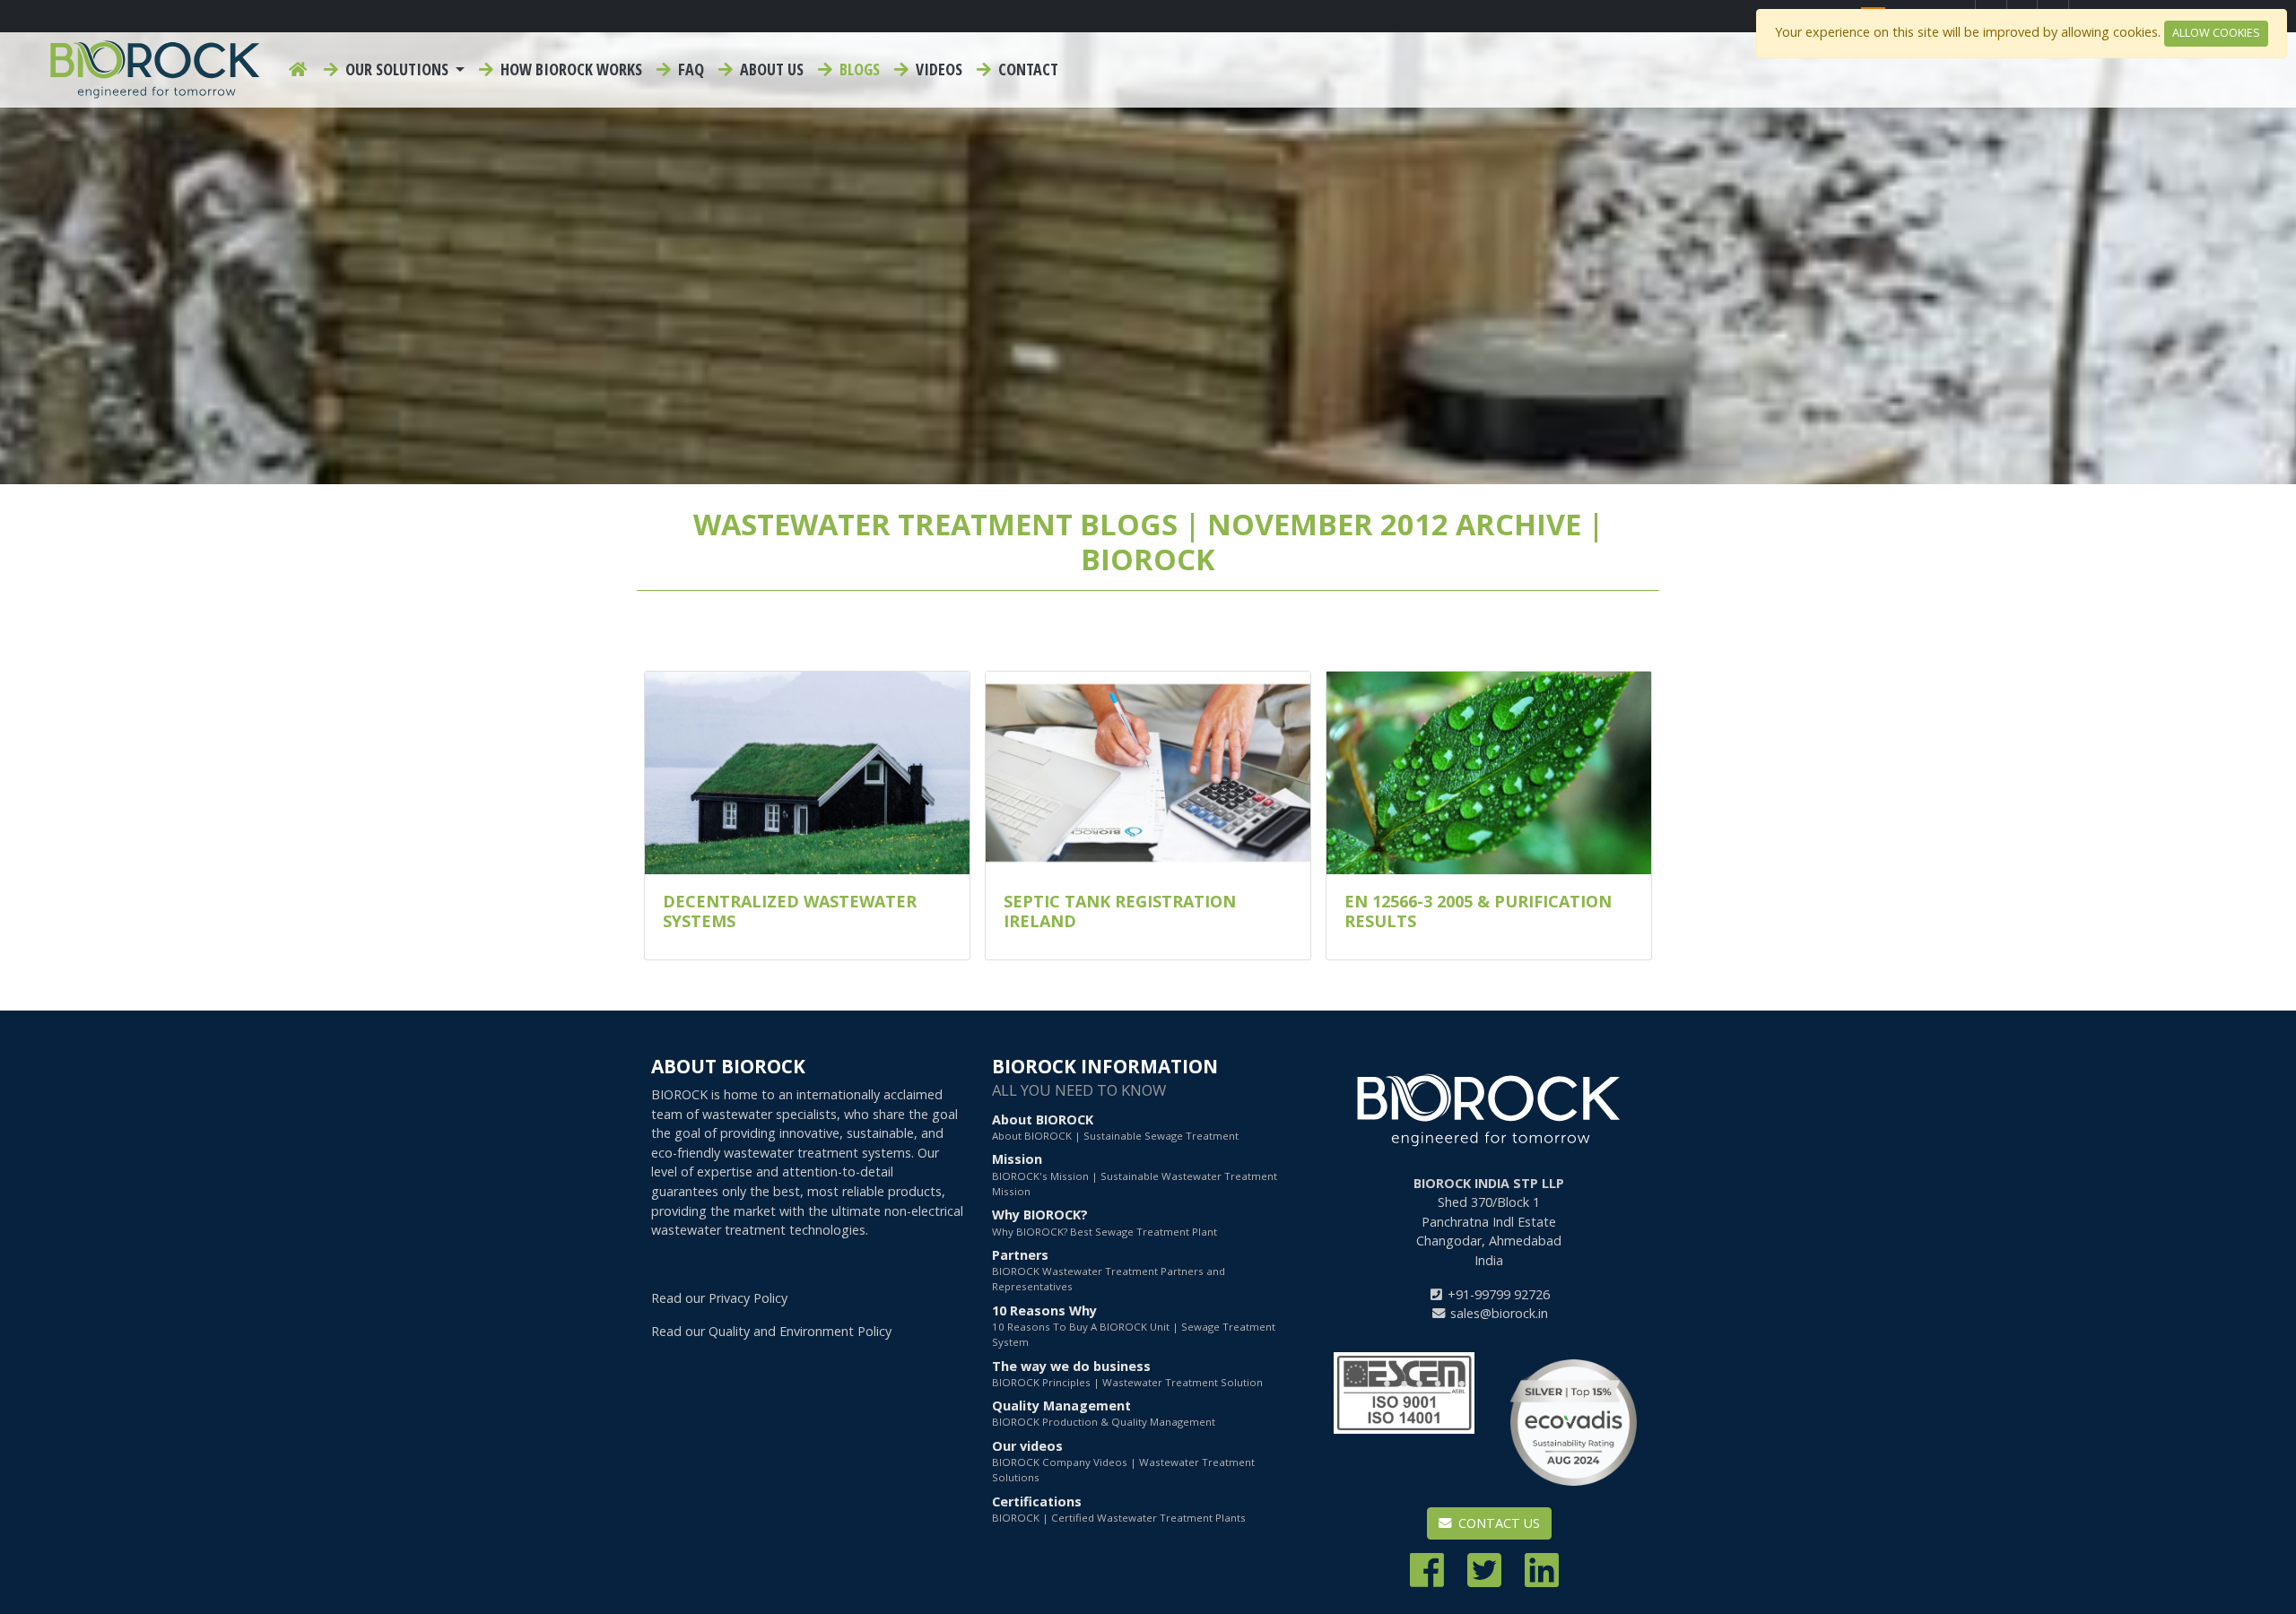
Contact (1026, 69)
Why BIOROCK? (1105, 1222)
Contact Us (1497, 1523)
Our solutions (397, 69)
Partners (1109, 1270)
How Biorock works (570, 69)
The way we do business (1127, 1373)
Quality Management (1104, 1413)
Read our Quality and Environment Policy (771, 1331)
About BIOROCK (1115, 1127)
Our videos (1123, 1461)
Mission (1135, 1174)
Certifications (1119, 1509)
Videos (937, 69)
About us (770, 69)
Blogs (858, 69)
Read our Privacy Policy (719, 1298)
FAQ (689, 69)
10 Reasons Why (1134, 1326)
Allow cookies (2216, 33)
